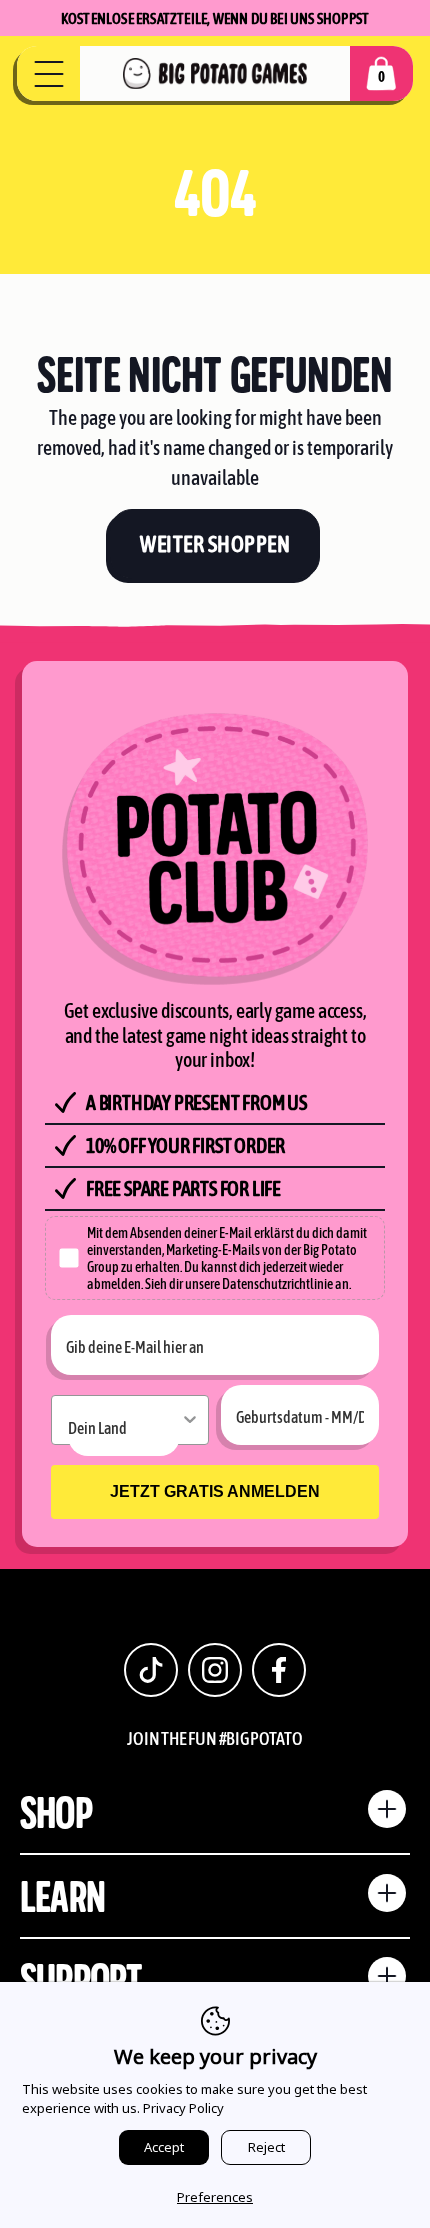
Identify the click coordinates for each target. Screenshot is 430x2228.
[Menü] (48, 74)
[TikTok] (151, 1670)
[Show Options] (190, 1420)
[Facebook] (279, 1670)
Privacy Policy (183, 2108)
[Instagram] (215, 1670)
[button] (381, 73)
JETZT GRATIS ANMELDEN (215, 1491)
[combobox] (124, 1426)
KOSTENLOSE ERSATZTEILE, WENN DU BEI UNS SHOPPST (215, 18)
